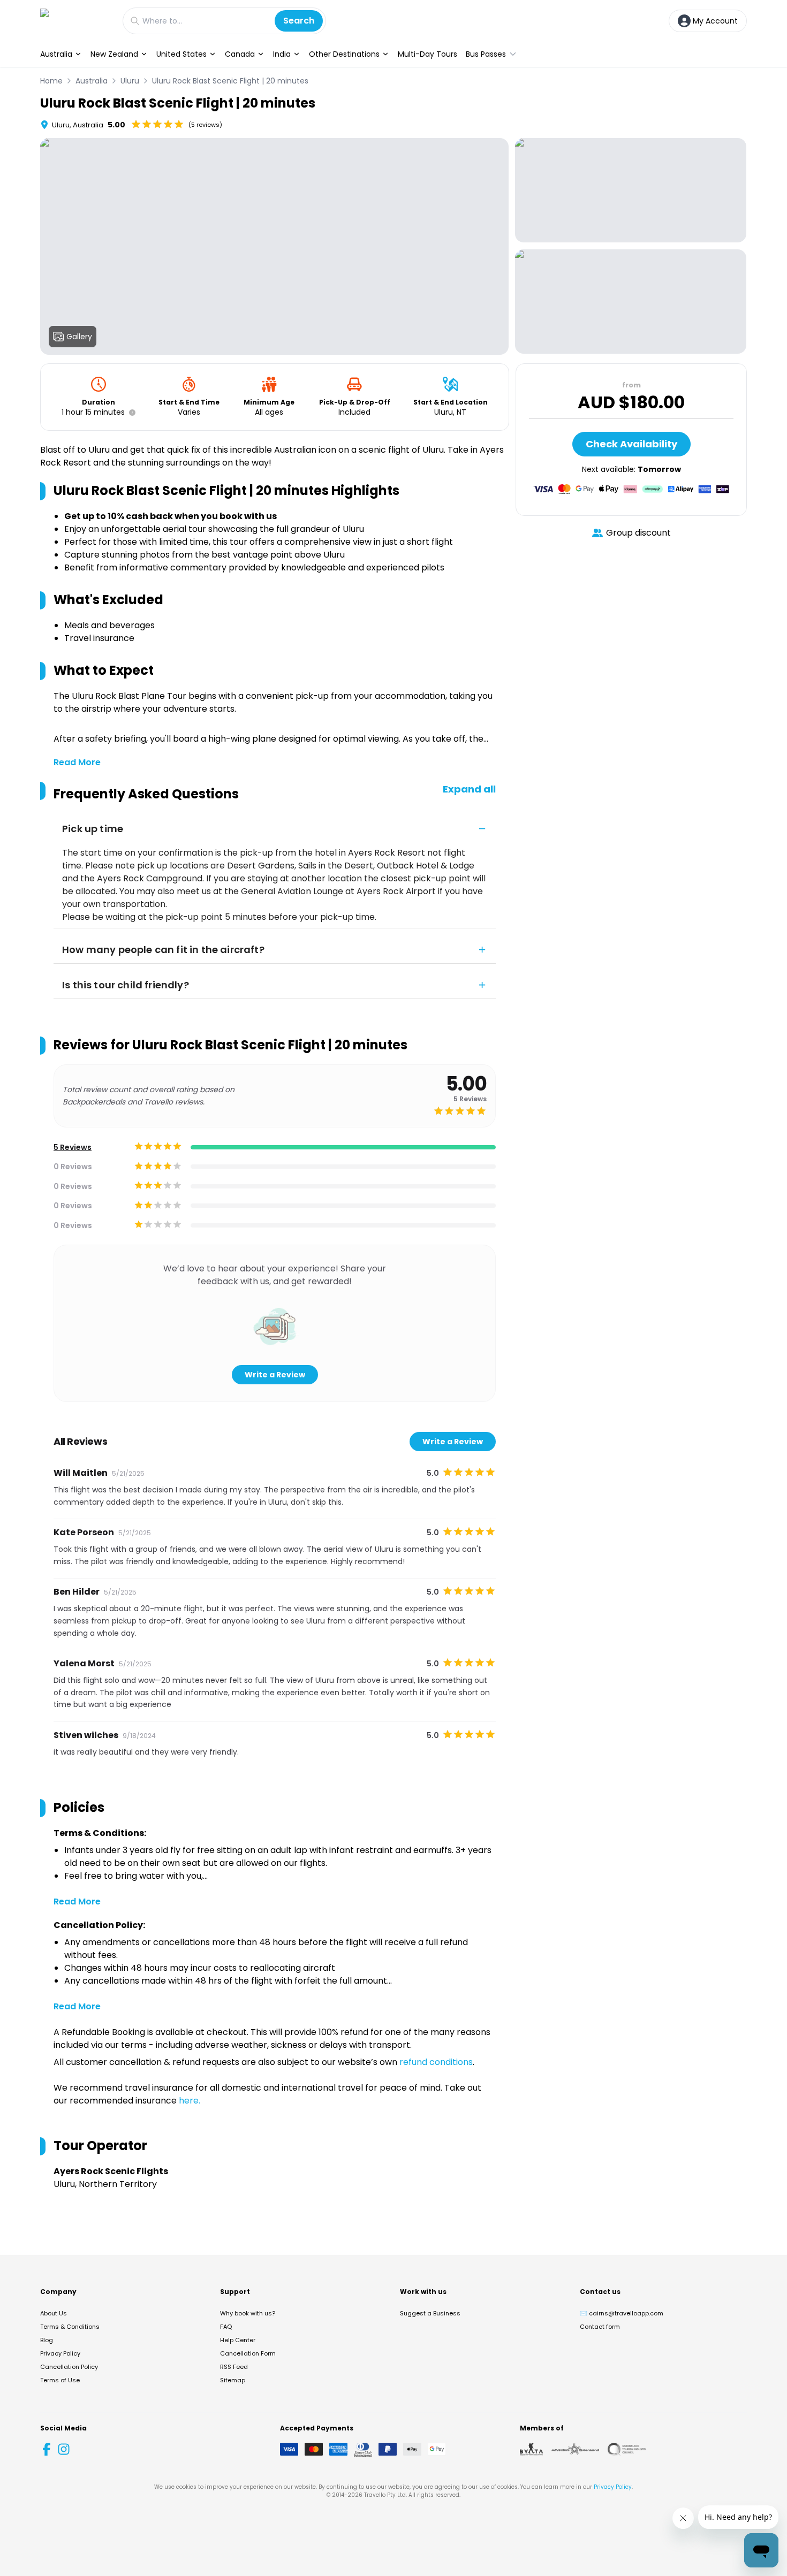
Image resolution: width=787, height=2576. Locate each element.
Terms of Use (60, 2380)
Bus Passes (486, 54)
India (282, 54)
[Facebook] (47, 2449)
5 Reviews (73, 1147)
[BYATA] (531, 2449)
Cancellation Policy (69, 2367)
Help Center (238, 2340)
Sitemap (233, 2380)
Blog (47, 2340)
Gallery (79, 337)
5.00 (116, 125)
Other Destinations (344, 54)
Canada (240, 54)
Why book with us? (248, 2313)
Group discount (638, 533)
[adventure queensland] (575, 2449)
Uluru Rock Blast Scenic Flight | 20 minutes (230, 81)
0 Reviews (73, 1167)
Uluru (130, 81)
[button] (130, 413)
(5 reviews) (205, 125)
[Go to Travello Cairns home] (76, 21)
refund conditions (436, 2062)
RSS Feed (234, 2367)
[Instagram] (64, 2449)
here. (190, 2101)
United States (181, 54)
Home (51, 81)
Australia (56, 54)
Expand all (469, 789)
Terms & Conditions (70, 2327)
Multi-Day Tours (427, 54)
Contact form (600, 2327)
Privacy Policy (60, 2353)
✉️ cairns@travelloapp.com (622, 2313)
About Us (54, 2313)
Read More (77, 762)
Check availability (631, 444)
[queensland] (627, 2449)
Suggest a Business (430, 2313)
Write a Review (275, 1375)
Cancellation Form (248, 2353)
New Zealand (114, 54)
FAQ (226, 2327)
